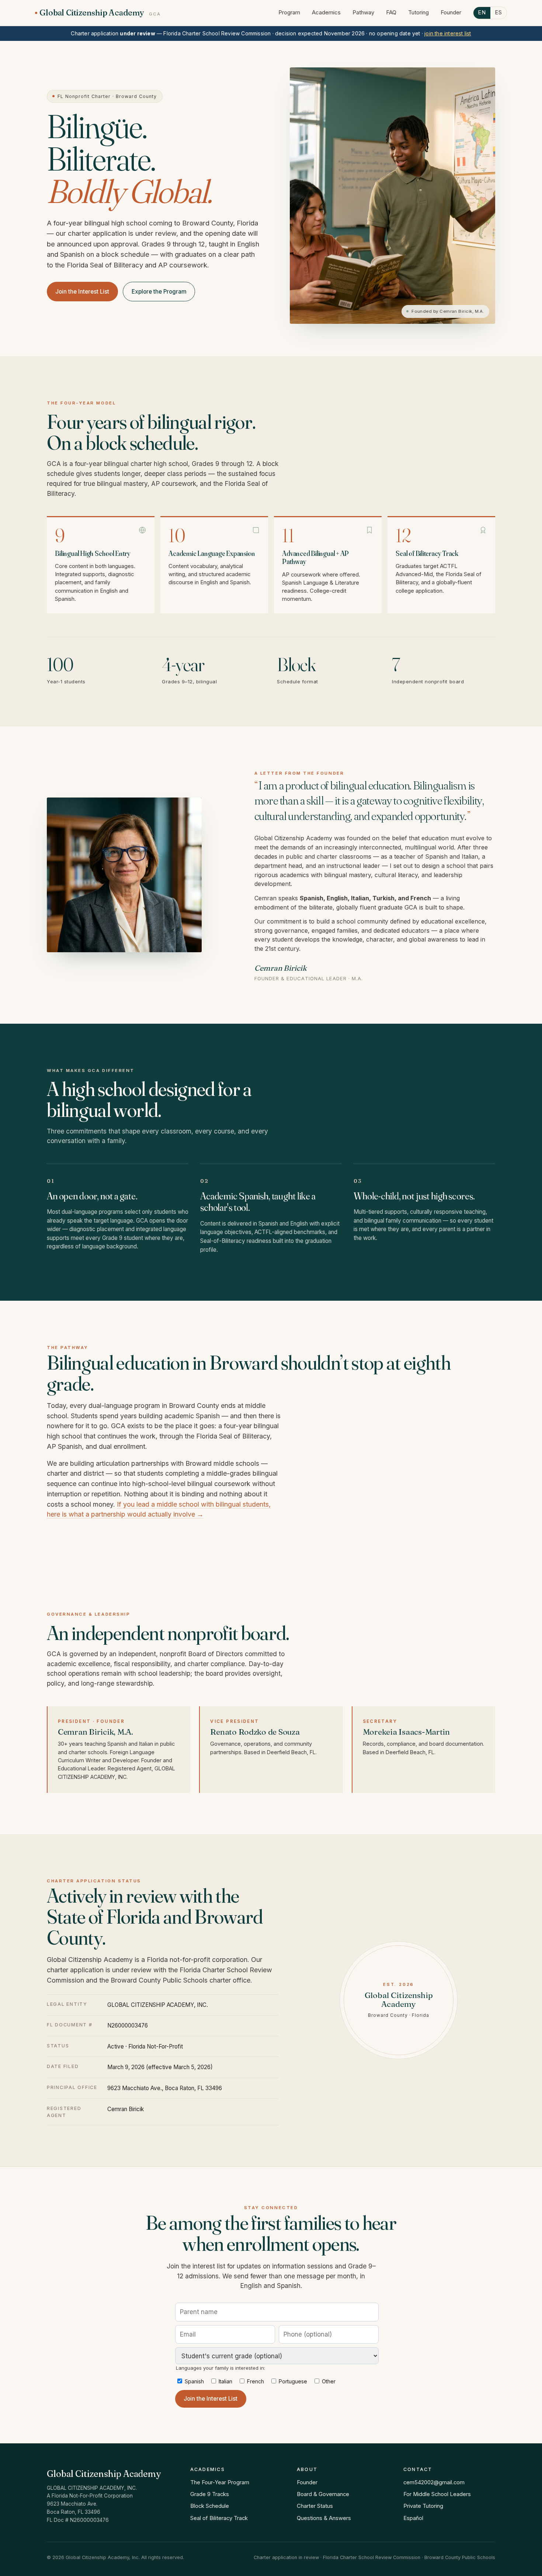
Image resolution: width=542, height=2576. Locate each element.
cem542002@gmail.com (434, 2482)
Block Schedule (210, 2506)
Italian (225, 2381)
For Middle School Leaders (437, 2494)
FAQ (391, 13)
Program (289, 13)
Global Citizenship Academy (100, 13)
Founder (451, 13)
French (255, 2381)
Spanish (194, 2381)
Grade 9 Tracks (210, 2494)
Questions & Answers (324, 2518)
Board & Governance (323, 2494)
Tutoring (418, 13)
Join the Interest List (82, 292)
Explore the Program (159, 292)
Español (413, 2518)
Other (328, 2381)
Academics (326, 13)
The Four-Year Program (220, 2482)
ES (498, 13)
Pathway (363, 13)
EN (482, 13)
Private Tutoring (423, 2506)
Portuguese (292, 2381)
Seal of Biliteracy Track (219, 2518)
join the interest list (448, 33)
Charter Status (315, 2506)
